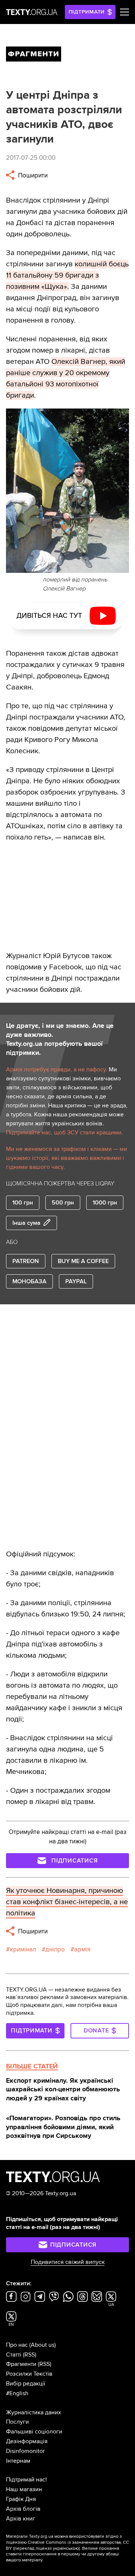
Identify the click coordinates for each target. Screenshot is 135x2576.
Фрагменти (21, 2364)
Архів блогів (23, 2509)
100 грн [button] (23, 1203)
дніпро (55, 1949)
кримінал (23, 1949)
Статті (14, 2355)
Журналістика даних (34, 2412)
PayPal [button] (76, 1281)
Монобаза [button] (29, 1281)
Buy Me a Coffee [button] (83, 1261)
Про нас (17, 2345)
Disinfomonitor (25, 2451)
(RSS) (30, 2355)
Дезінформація (27, 2441)
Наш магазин (24, 2489)
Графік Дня (21, 2499)
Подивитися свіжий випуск (68, 2262)
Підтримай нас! (26, 2480)
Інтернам (18, 2461)
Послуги (17, 2422)
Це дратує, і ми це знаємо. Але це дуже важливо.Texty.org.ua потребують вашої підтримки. (60, 1039)
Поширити (32, 175)
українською (66, 2548)
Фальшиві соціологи (34, 2432)
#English (17, 2393)
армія (82, 1949)
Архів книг (21, 2519)
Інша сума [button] (26, 1223)
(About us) (43, 2345)
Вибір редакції (26, 2384)
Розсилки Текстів (29, 2374)
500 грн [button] (63, 1203)
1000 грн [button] (105, 1203)
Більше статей (32, 2066)
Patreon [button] (26, 1261)
